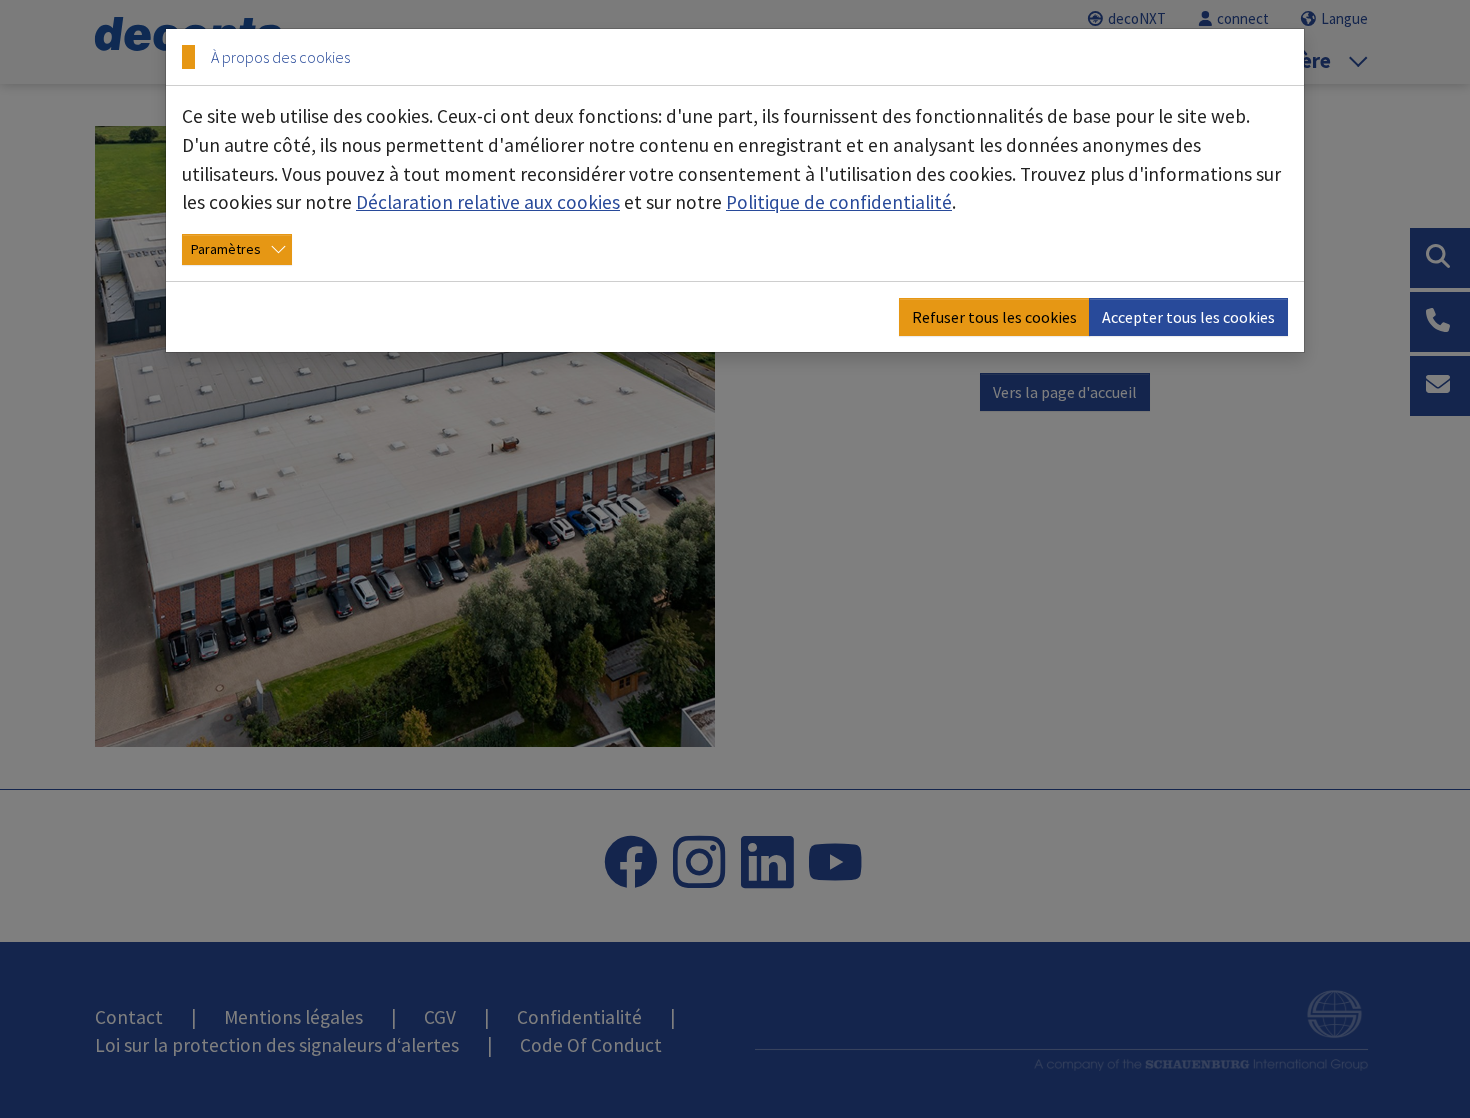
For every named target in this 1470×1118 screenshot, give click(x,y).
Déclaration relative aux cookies (488, 202)
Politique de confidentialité (839, 202)
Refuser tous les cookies (994, 317)
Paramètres (226, 249)
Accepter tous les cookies (1188, 317)
